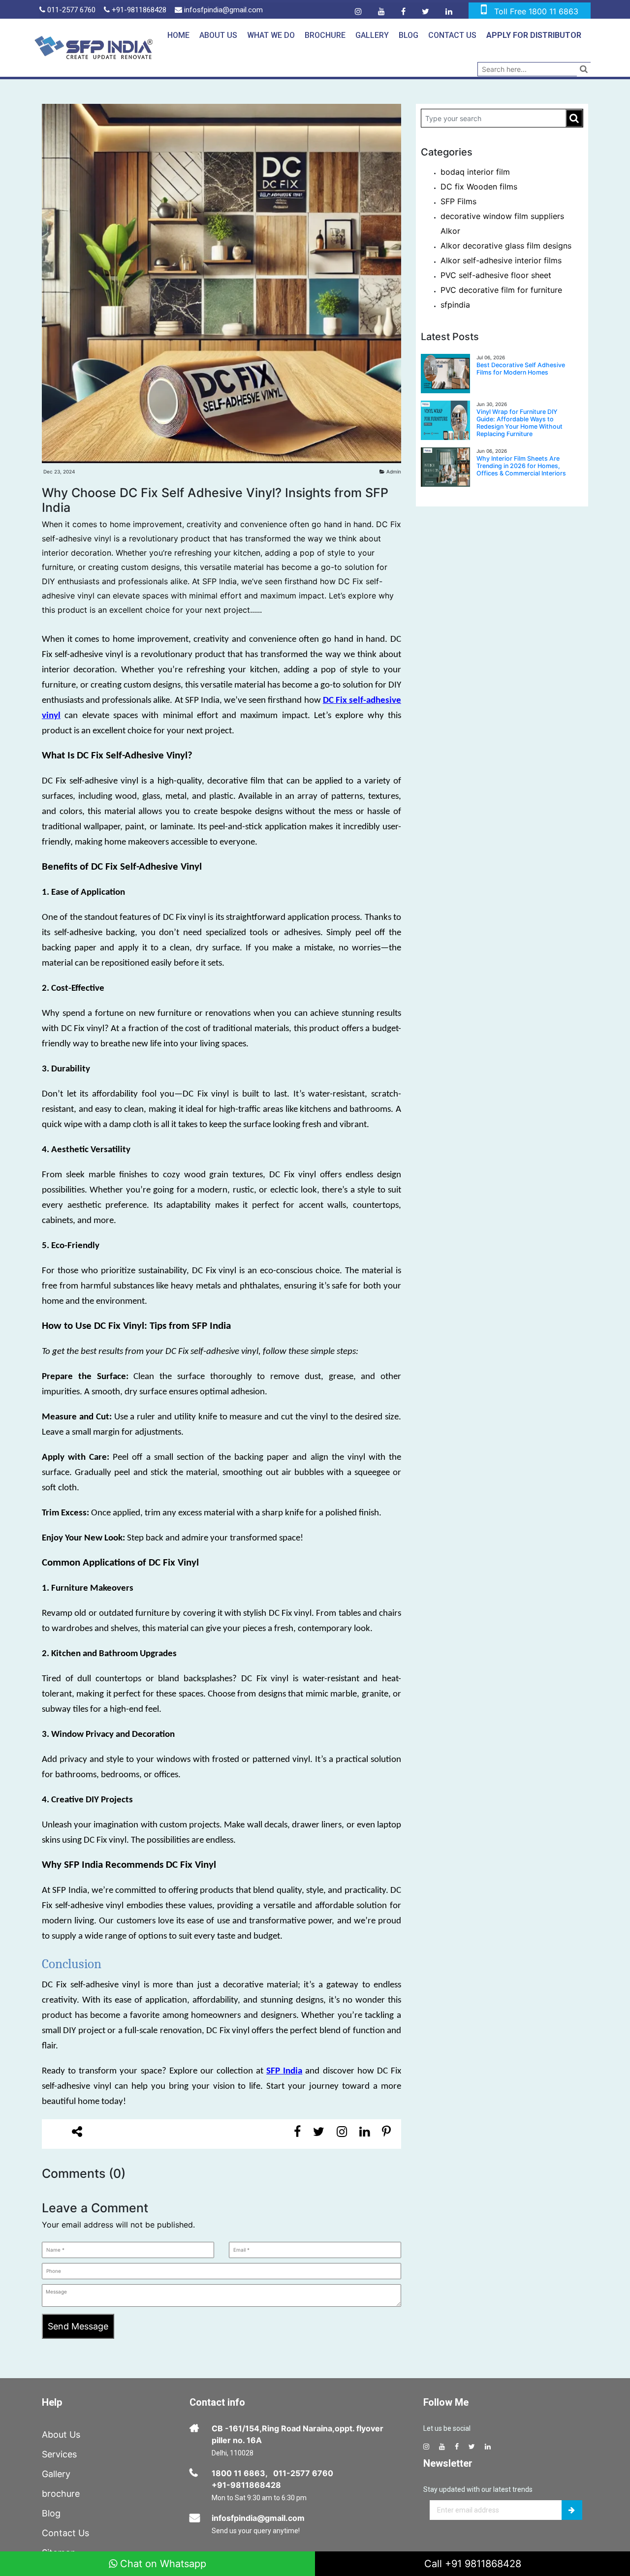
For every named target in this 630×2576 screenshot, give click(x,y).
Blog (409, 35)
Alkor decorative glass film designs (506, 246)
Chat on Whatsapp (162, 2564)
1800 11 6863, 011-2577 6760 (272, 2473)
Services (59, 2454)
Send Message (78, 2326)
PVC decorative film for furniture (501, 290)
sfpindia (455, 305)
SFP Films (458, 201)
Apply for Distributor (534, 35)
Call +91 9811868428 (473, 2564)
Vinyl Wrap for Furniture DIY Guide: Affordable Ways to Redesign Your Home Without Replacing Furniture (520, 423)
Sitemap (59, 2553)
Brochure (325, 35)
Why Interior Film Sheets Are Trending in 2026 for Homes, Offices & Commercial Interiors (521, 466)
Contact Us (452, 35)
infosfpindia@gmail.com (222, 10)
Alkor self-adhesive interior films (501, 260)
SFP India (284, 2071)
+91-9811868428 (138, 10)
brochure (61, 2494)
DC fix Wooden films (479, 187)
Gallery (372, 35)
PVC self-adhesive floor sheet (496, 275)
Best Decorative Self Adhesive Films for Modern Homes (521, 369)
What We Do (271, 35)
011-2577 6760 (70, 10)
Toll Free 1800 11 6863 (536, 11)
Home (178, 35)
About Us (218, 35)
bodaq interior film (475, 172)
